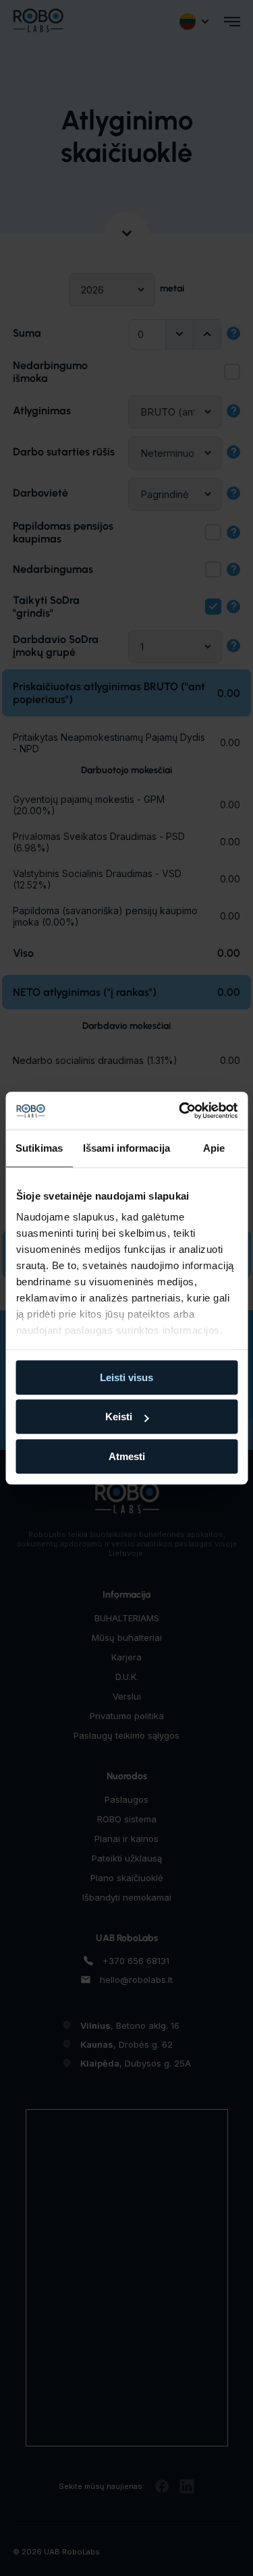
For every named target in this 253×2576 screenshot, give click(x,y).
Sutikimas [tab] (39, 1148)
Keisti (119, 1417)
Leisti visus (126, 1377)
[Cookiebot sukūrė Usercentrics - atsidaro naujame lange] (180, 1111)
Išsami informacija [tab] (126, 1148)
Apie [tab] (214, 1148)
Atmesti (127, 1456)
